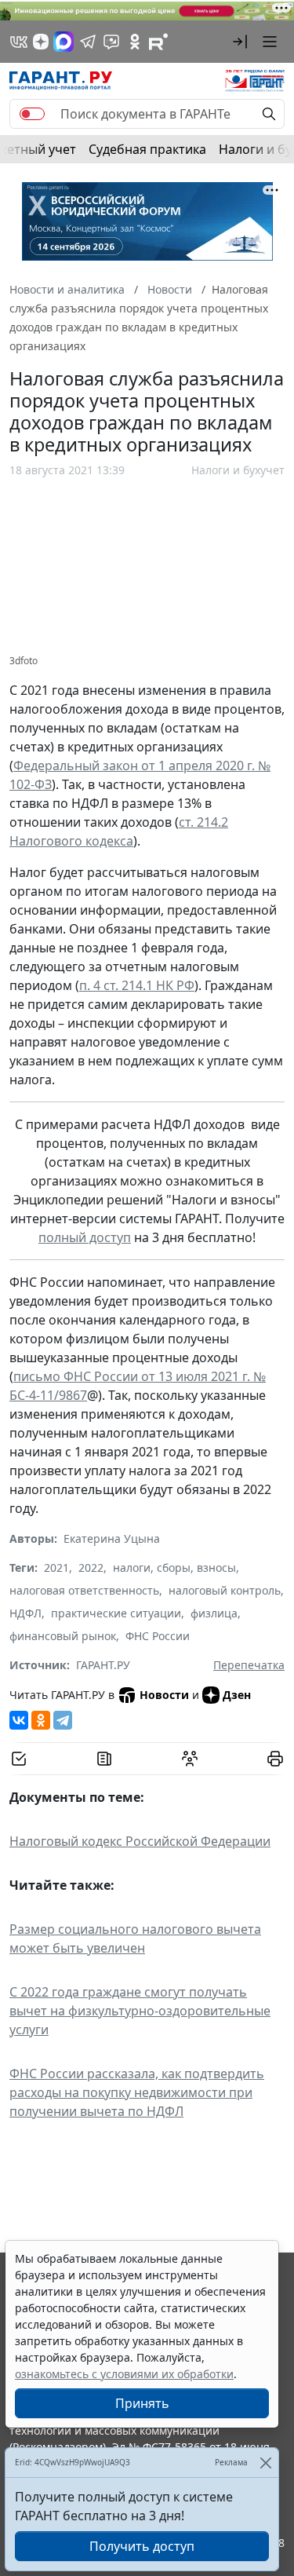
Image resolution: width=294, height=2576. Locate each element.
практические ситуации (116, 1613)
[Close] (265, 2463)
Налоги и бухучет (238, 470)
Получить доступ (142, 2546)
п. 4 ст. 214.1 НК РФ (137, 985)
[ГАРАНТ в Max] (64, 42)
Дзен (237, 1695)
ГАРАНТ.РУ (103, 1665)
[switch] (32, 114)
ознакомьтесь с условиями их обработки (124, 2374)
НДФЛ (25, 1613)
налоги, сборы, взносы (174, 1568)
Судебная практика (147, 149)
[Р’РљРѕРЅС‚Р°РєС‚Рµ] (19, 1720)
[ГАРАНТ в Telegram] (88, 42)
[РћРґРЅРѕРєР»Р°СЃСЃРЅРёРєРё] (41, 1720)
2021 (56, 1568)
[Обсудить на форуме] (190, 1759)
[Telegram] (63, 1720)
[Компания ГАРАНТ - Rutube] (158, 42)
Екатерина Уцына (112, 1538)
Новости (164, 1695)
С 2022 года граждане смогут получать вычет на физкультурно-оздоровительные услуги (140, 2011)
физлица (214, 1613)
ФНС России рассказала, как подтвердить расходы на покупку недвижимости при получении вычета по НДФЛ (137, 2092)
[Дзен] (41, 42)
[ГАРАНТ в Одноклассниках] (135, 42)
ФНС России (158, 1636)
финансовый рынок (63, 1636)
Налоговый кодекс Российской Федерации (140, 1841)
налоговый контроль (225, 1590)
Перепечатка (249, 1665)
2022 (91, 1568)
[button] (240, 42)
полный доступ (85, 1237)
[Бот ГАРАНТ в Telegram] (111, 42)
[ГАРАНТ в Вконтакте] (19, 42)
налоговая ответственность (84, 1590)
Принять (142, 2403)
